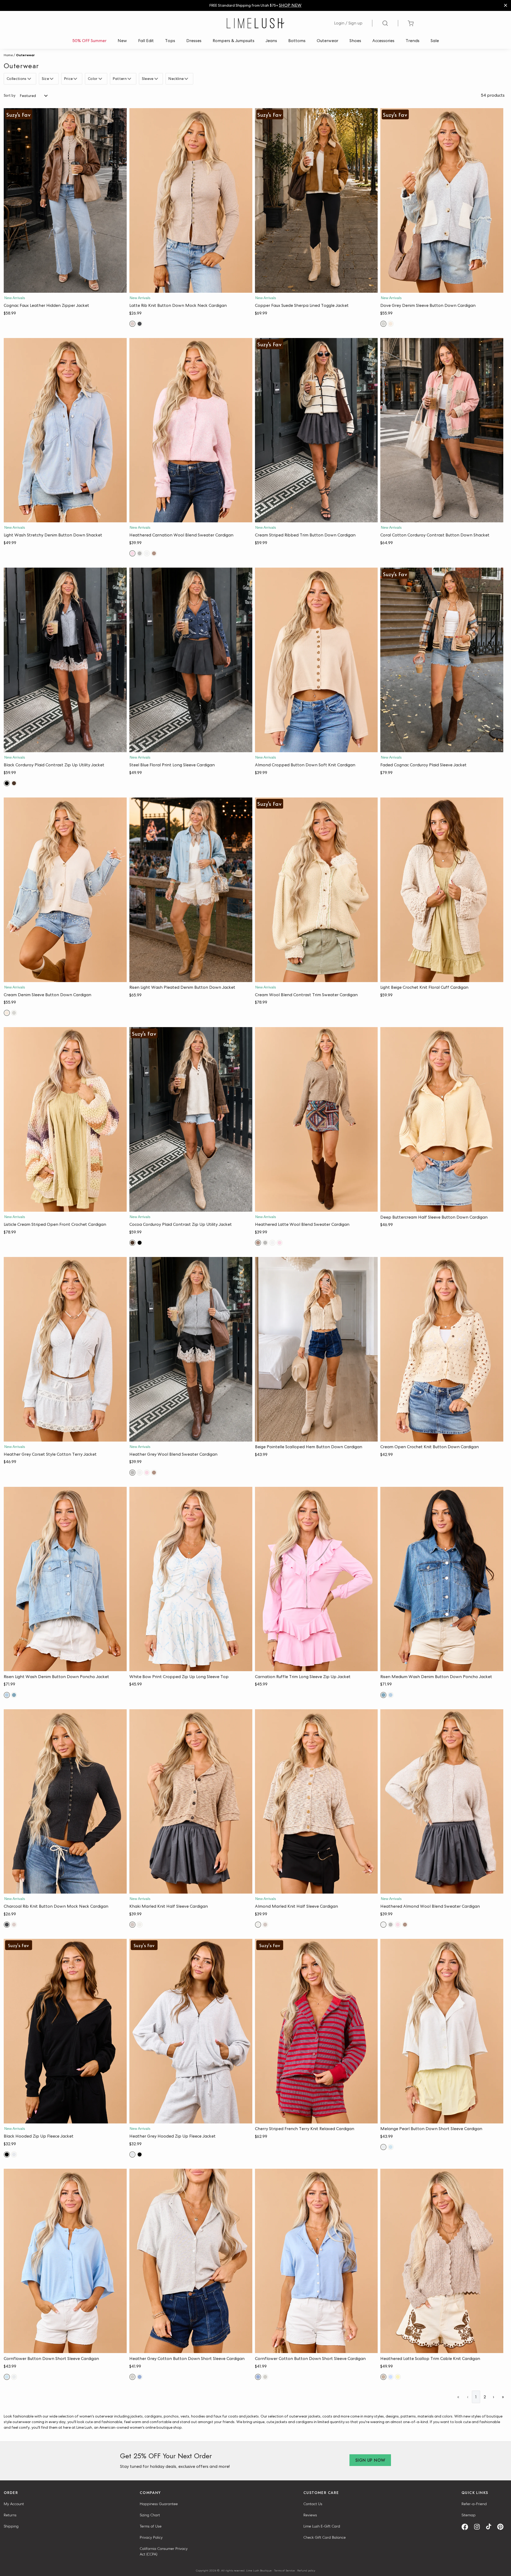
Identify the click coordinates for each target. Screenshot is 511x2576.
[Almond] (140, 1925)
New (122, 41)
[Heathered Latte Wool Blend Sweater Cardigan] (316, 1119)
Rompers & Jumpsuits (234, 41)
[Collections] (30, 79)
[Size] (52, 79)
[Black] (7, 783)
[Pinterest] (502, 2527)
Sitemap (469, 2515)
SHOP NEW (290, 5)
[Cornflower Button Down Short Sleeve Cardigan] (65, 2261)
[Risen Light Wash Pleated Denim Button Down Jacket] (191, 890)
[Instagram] (479, 2527)
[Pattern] (130, 79)
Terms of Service (285, 2570)
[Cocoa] (14, 783)
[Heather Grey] (140, 553)
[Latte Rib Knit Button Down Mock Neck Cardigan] (191, 200)
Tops (170, 41)
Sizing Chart (150, 2515)
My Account (14, 2504)
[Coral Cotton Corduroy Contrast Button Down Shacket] (442, 430)
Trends (413, 41)
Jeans (271, 41)
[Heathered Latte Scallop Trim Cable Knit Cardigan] (442, 2261)
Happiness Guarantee (159, 2504)
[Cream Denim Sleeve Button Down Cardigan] (65, 890)
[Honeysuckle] (398, 2377)
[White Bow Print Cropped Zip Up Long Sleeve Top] (191, 1579)
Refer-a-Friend (474, 2504)
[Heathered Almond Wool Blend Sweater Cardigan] (442, 1802)
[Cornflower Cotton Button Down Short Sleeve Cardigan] (316, 2261)
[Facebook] (467, 2527)
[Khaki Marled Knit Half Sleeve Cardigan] (191, 1802)
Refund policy (306, 2570)
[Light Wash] (7, 1695)
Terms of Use (151, 2526)
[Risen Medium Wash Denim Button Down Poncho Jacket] (442, 1579)
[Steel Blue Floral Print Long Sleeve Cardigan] (191, 660)
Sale (435, 41)
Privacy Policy (151, 2537)
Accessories (383, 41)
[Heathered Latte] (154, 553)
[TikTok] (491, 2527)
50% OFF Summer (89, 41)
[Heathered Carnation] (132, 553)
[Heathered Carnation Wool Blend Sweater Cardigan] (191, 430)
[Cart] (411, 23)
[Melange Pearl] (383, 2147)
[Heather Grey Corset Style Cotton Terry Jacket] (65, 1349)
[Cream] (391, 324)
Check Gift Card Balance (325, 2537)
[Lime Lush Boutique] (256, 23)
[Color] (101, 79)
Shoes (355, 41)
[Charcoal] (140, 324)
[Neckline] (187, 79)
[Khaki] (132, 1925)
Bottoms (297, 41)
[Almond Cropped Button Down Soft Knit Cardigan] (316, 660)
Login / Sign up (348, 23)
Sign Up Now (370, 2460)
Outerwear (327, 41)
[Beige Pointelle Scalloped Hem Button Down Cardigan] (316, 1349)
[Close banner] (506, 5)
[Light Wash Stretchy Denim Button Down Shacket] (65, 430)
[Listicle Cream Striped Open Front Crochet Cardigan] (65, 1119)
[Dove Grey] (383, 324)
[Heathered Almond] (147, 553)
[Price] (76, 79)
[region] (256, 5)
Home (8, 55)
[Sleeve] (157, 79)
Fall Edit (146, 41)
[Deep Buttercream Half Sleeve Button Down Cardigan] (442, 1119)
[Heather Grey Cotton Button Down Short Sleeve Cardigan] (191, 2261)
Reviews (310, 2515)
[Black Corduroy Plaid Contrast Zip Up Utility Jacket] (65, 660)
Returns (10, 2515)
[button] (65, 287)
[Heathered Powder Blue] (391, 2377)
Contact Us (313, 2504)
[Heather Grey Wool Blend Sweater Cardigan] (191, 1349)
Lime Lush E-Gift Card (322, 2526)
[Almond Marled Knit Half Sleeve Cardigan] (316, 1802)
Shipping (11, 2526)
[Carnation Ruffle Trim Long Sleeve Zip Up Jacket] (316, 1579)
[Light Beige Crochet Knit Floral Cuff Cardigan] (442, 890)
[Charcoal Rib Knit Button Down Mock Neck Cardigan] (65, 1802)
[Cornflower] (391, 2147)
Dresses (194, 41)
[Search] (385, 23)
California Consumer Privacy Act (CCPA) (164, 2551)
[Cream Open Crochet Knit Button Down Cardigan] (442, 1349)
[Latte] (132, 324)
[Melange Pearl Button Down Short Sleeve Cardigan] (442, 2031)
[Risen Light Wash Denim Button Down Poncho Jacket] (65, 1579)
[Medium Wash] (14, 1695)
